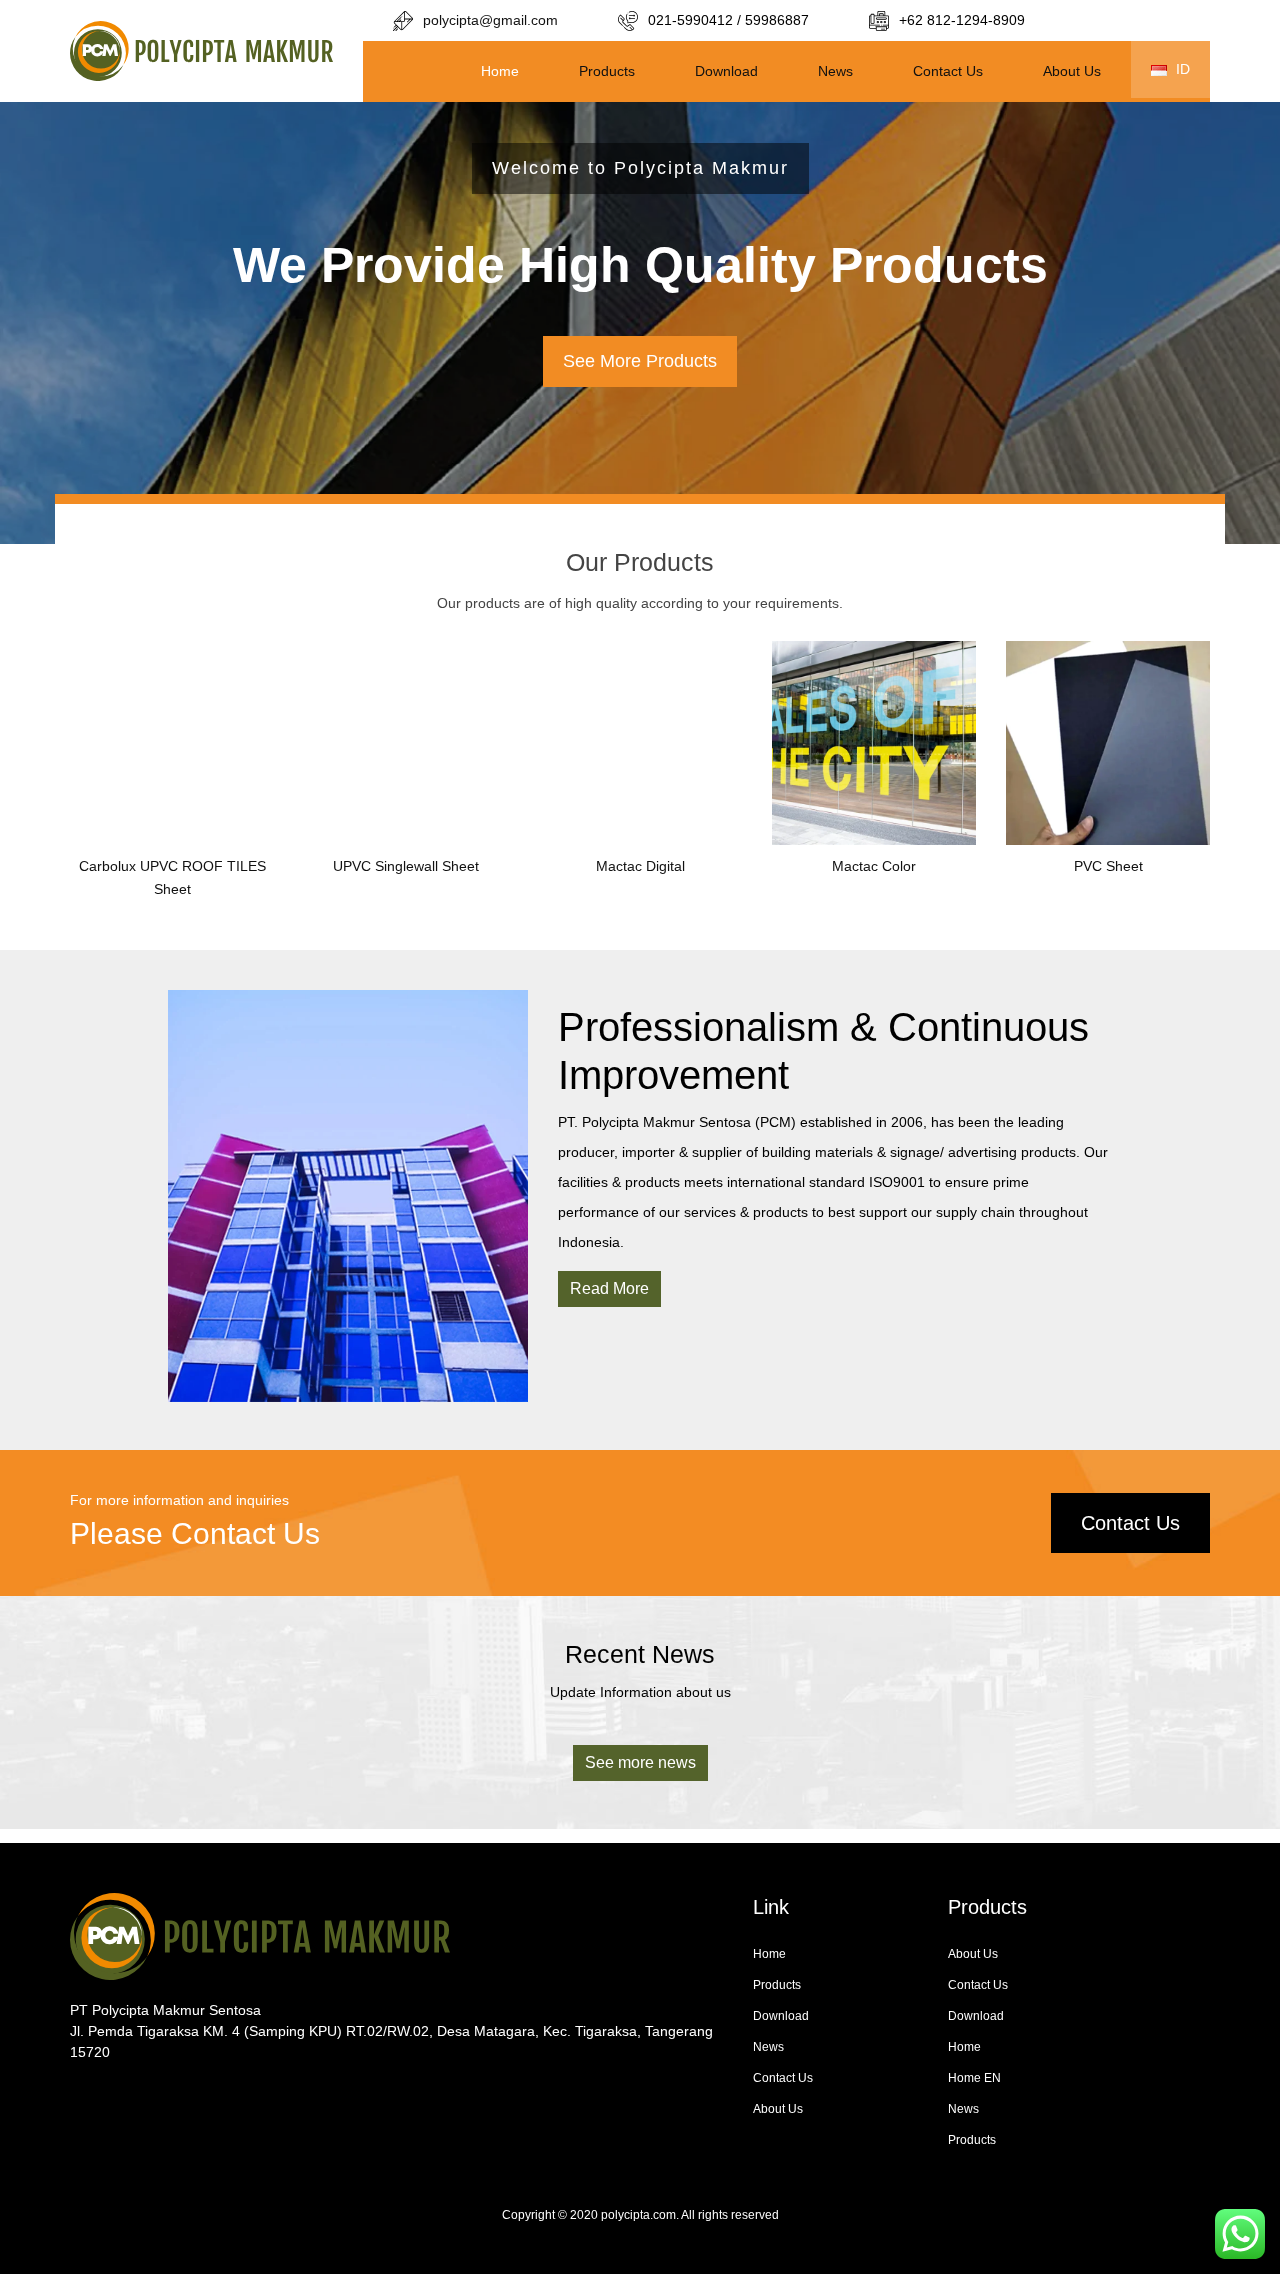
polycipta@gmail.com (490, 20)
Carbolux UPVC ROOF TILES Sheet (172, 878)
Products (607, 71)
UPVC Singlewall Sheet (406, 866)
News (835, 71)
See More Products (640, 361)
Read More (609, 1288)
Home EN (974, 2078)
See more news (640, 1762)
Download (726, 71)
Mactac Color (874, 866)
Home (500, 71)
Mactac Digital (640, 866)
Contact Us (948, 71)
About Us (1072, 71)
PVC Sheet (1108, 866)
